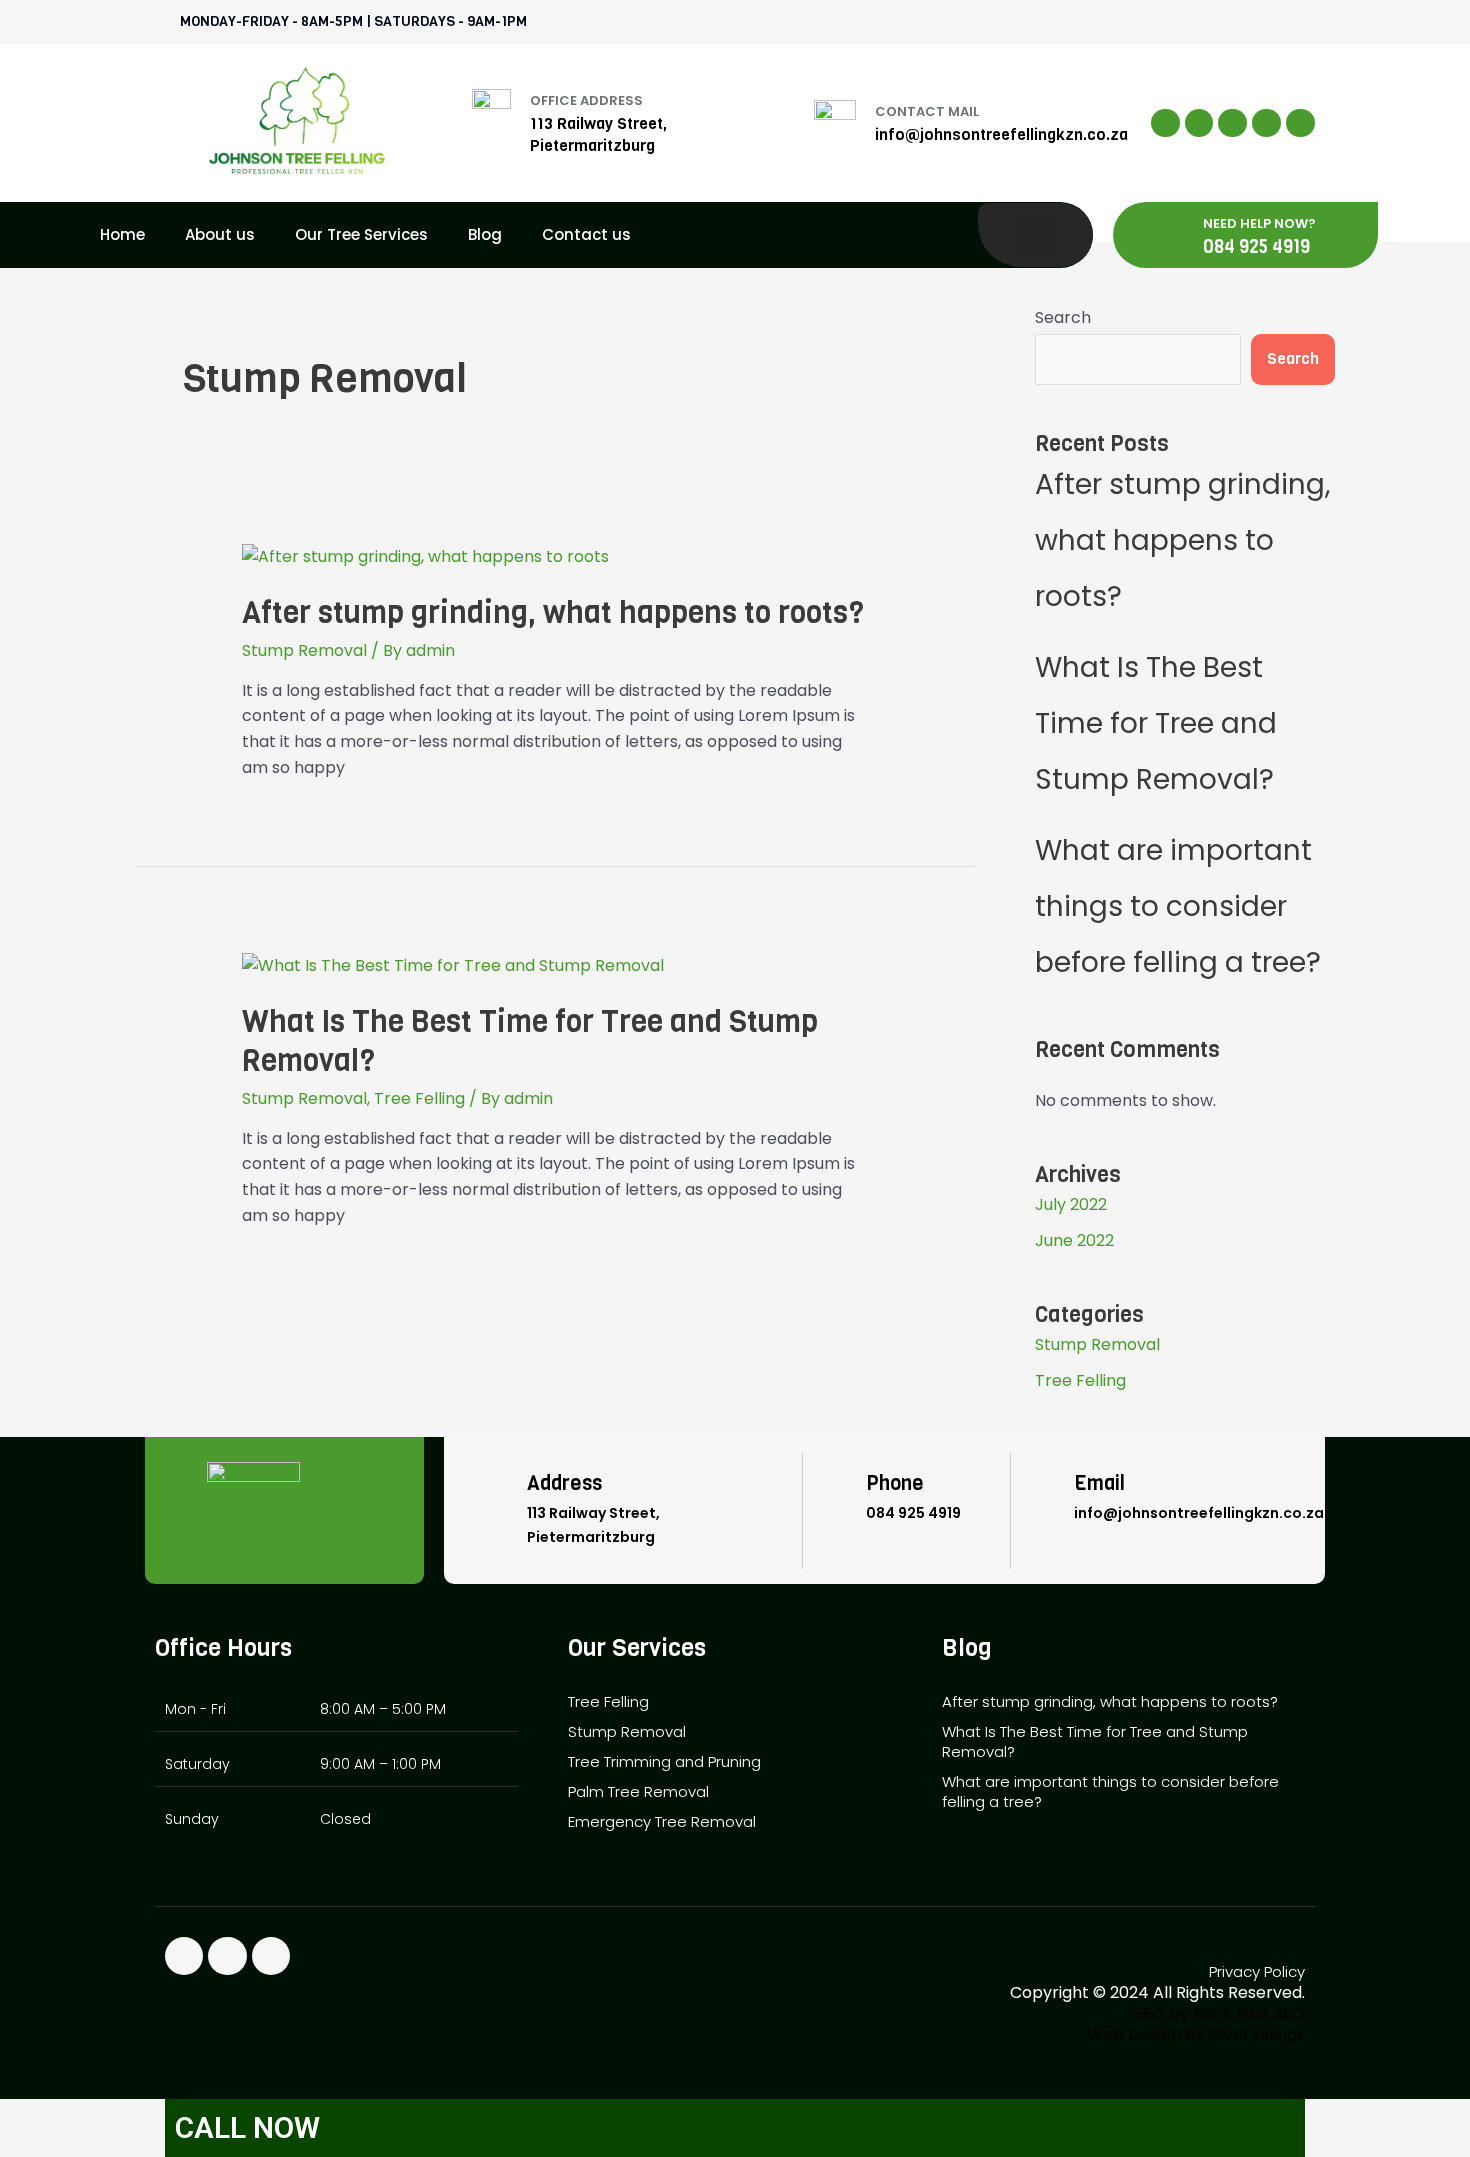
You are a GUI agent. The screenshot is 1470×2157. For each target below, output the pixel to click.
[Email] (1045, 1498)
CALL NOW (247, 2127)
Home (122, 234)
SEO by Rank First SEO (639, 1985)
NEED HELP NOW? (1259, 223)
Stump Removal (304, 650)
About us (220, 234)
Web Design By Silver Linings (1196, 2034)
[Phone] (837, 1498)
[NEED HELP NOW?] (1173, 235)
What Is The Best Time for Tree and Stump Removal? (530, 1041)
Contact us (586, 234)
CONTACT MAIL (927, 111)
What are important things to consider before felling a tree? (1178, 906)
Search (1063, 317)
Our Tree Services (361, 234)
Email (1099, 1483)
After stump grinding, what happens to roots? (553, 613)
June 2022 (1074, 1240)
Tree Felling (419, 1098)
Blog (485, 234)
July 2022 (1071, 1204)
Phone (895, 1483)
